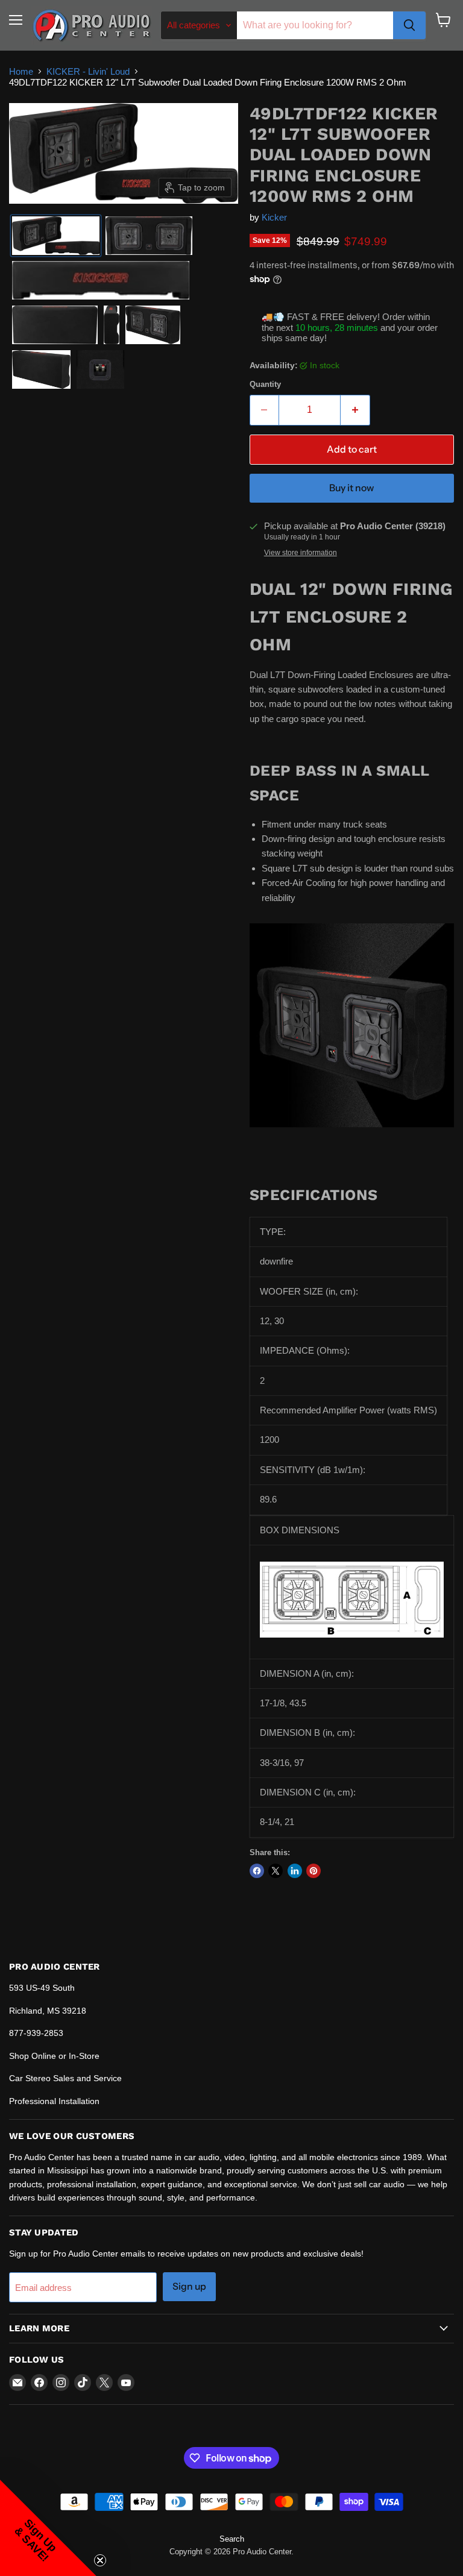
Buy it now (351, 488)
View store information (301, 553)
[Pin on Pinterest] (313, 1871)
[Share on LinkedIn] (295, 1871)
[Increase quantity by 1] (355, 410)
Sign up (189, 2286)
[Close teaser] (100, 2560)
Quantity (265, 384)
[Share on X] (276, 1871)
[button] (56, 236)
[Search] (409, 25)
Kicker (274, 217)
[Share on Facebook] (257, 1871)
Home (21, 71)
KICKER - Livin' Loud (88, 71)
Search (232, 2539)
